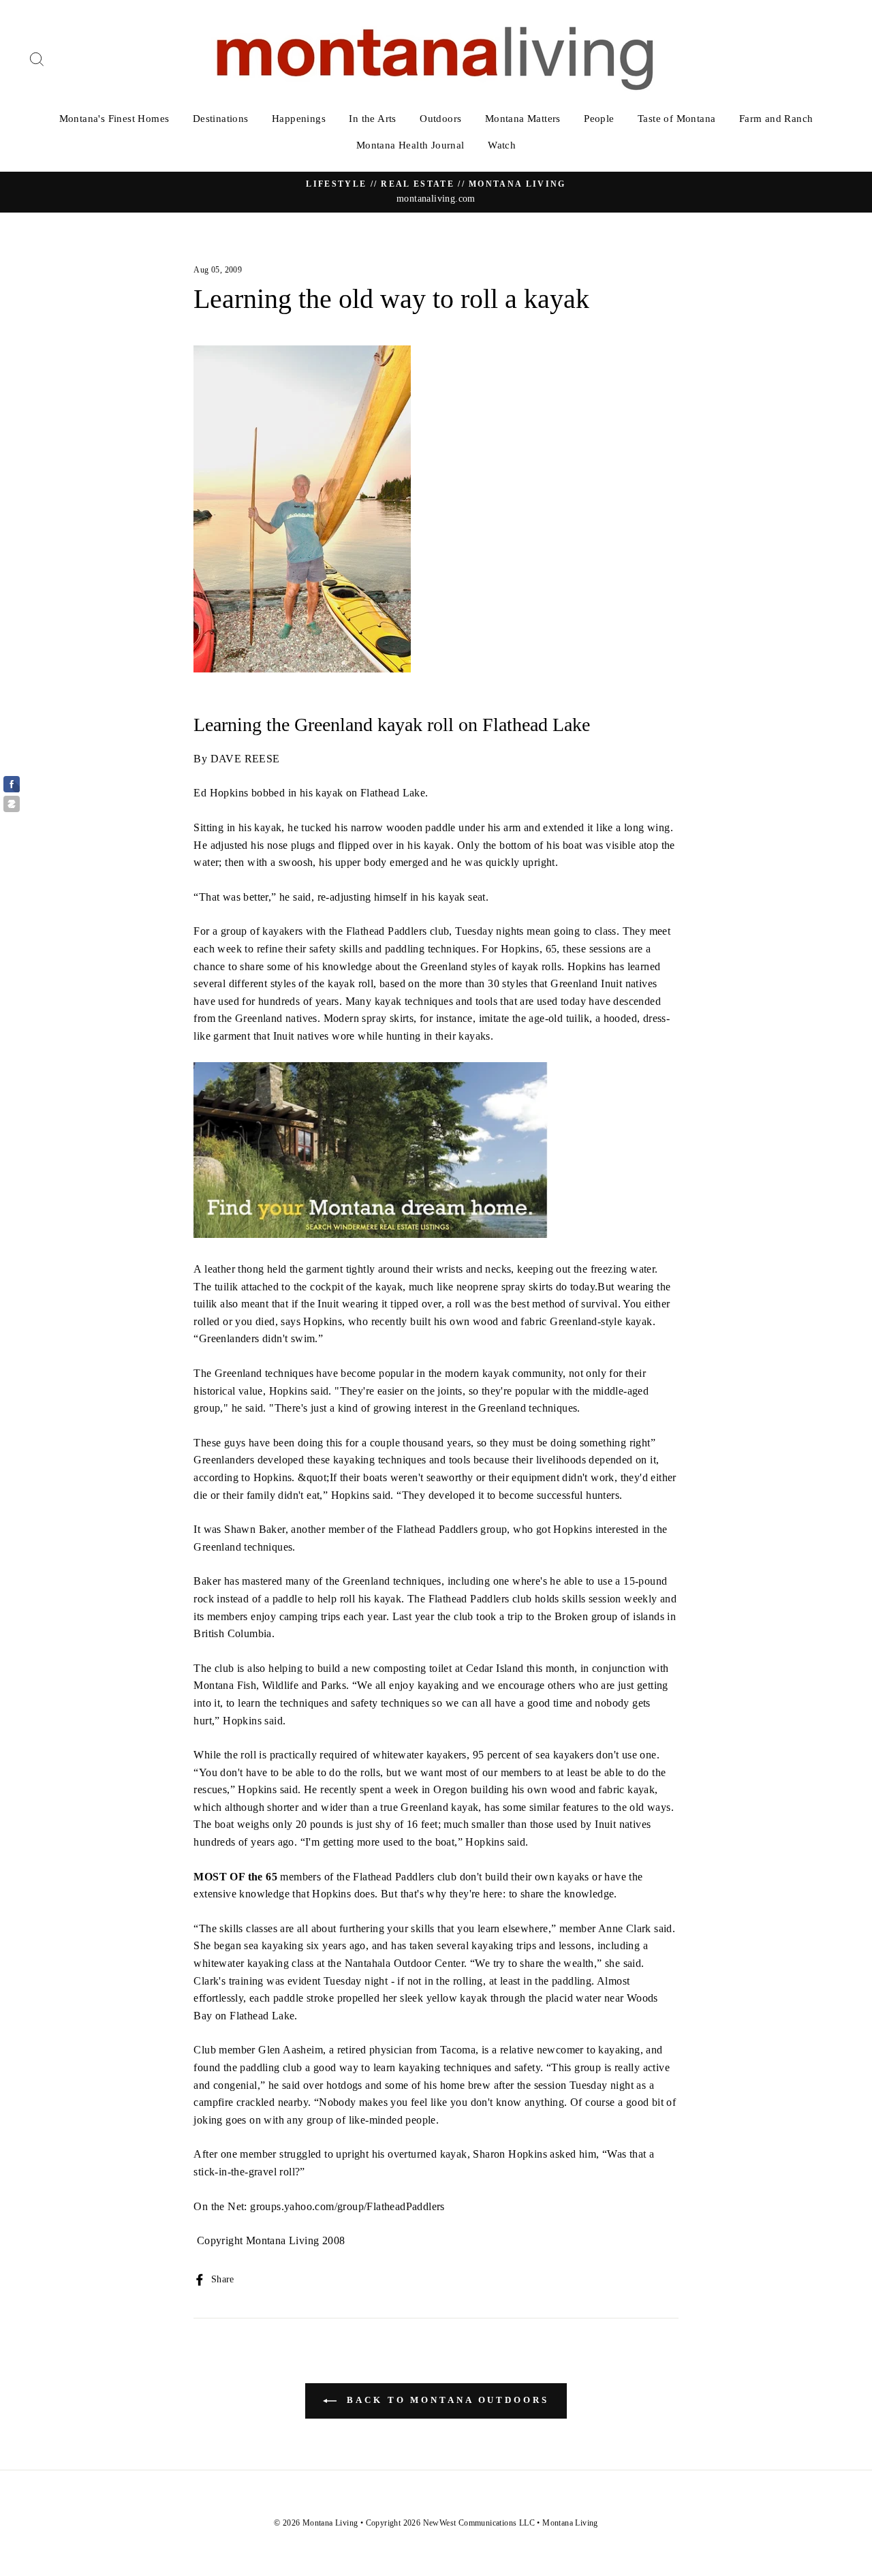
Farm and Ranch (776, 119)
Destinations (221, 119)
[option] (436, 192)
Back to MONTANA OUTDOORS (446, 2400)
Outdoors (440, 119)
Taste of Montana (676, 119)
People (599, 119)
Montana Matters (523, 119)
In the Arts (372, 119)
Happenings (299, 119)
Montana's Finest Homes (114, 119)
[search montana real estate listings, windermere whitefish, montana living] (371, 1234)
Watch (502, 145)
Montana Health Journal (410, 145)
